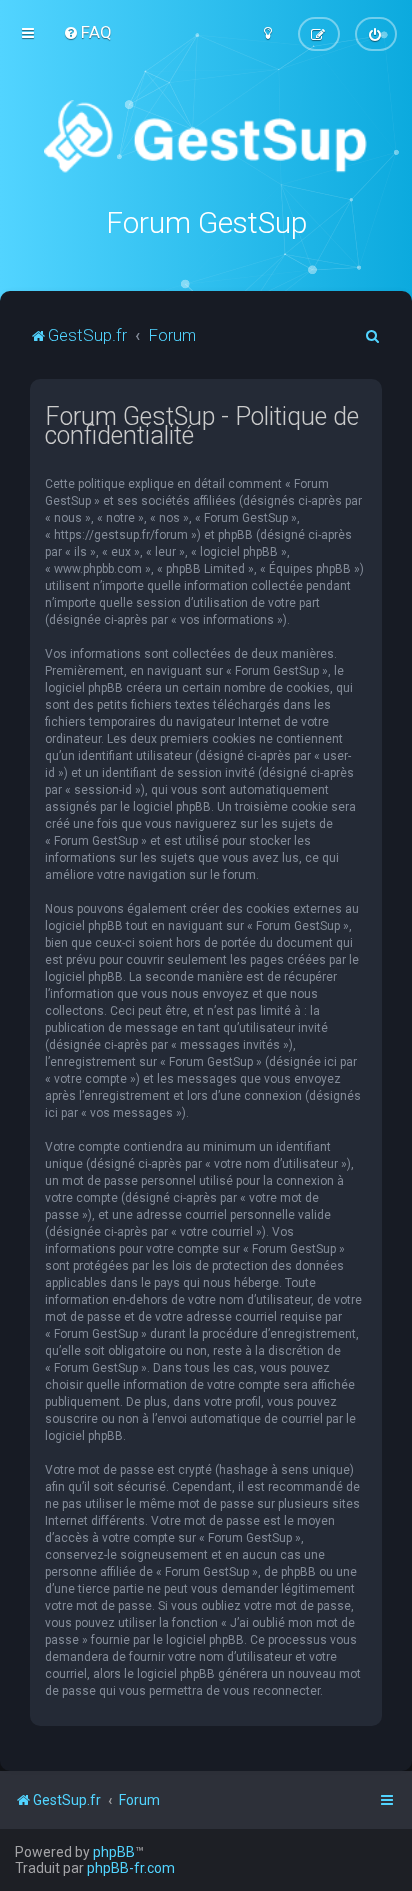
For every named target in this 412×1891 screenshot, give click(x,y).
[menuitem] (87, 32)
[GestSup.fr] (205, 137)
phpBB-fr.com (131, 1868)
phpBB (114, 1852)
